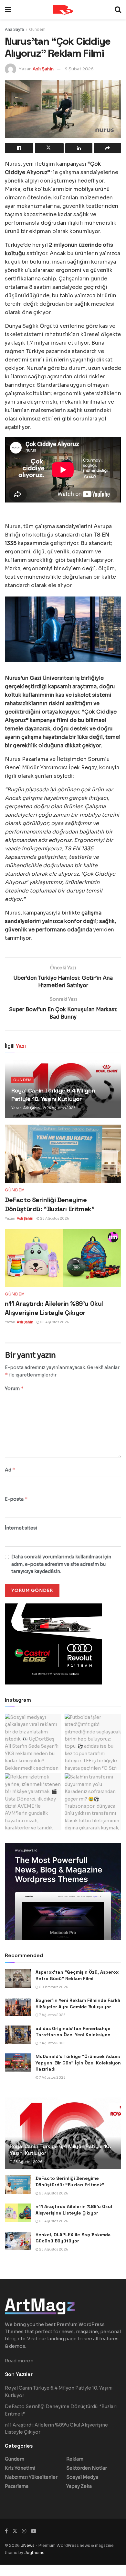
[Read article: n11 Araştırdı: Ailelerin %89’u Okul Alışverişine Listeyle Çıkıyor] (63, 1258)
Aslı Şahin (43, 69)
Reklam (75, 2459)
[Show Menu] (8, 10)
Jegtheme (34, 2552)
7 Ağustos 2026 (52, 2015)
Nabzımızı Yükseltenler (31, 2477)
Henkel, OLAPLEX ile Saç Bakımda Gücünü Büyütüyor (73, 2238)
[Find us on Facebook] (6, 2531)
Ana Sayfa (14, 29)
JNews (28, 2545)
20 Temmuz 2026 (53, 1987)
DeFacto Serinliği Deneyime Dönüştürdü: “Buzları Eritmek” (70, 2181)
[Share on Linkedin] (79, 148)
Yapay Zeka (79, 2486)
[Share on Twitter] (49, 148)
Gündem (37, 29)
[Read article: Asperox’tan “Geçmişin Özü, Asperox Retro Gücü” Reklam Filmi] (18, 1978)
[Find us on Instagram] (24, 2531)
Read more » (19, 2361)
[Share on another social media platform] (108, 148)
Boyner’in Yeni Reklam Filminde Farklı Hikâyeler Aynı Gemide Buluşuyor (78, 2003)
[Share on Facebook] (19, 148)
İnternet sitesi (21, 1528)
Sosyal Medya (82, 2477)
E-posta (16, 1499)
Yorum (14, 1388)
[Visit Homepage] (63, 10)
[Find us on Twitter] (15, 2531)
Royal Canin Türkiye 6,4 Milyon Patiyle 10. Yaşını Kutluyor (60, 2150)
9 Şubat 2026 (79, 69)
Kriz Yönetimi (20, 2468)
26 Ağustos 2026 (61, 1108)
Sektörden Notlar (87, 2468)
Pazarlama (17, 2486)
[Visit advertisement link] (63, 1891)
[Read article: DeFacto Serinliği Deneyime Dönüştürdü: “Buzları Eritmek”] (63, 1154)
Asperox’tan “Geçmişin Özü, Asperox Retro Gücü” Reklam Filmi (77, 1975)
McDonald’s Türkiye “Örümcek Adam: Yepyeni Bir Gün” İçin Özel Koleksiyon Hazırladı (78, 2063)
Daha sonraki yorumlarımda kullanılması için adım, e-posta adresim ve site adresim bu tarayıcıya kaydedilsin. (61, 1564)
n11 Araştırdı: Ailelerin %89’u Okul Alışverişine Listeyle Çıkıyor (74, 2210)
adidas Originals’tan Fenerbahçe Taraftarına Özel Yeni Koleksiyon (73, 2032)
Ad (10, 1470)
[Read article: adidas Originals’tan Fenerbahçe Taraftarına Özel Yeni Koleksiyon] (18, 2035)
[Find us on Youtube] (34, 2531)
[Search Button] (118, 10)
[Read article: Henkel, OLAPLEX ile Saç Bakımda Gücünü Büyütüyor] (18, 2241)
